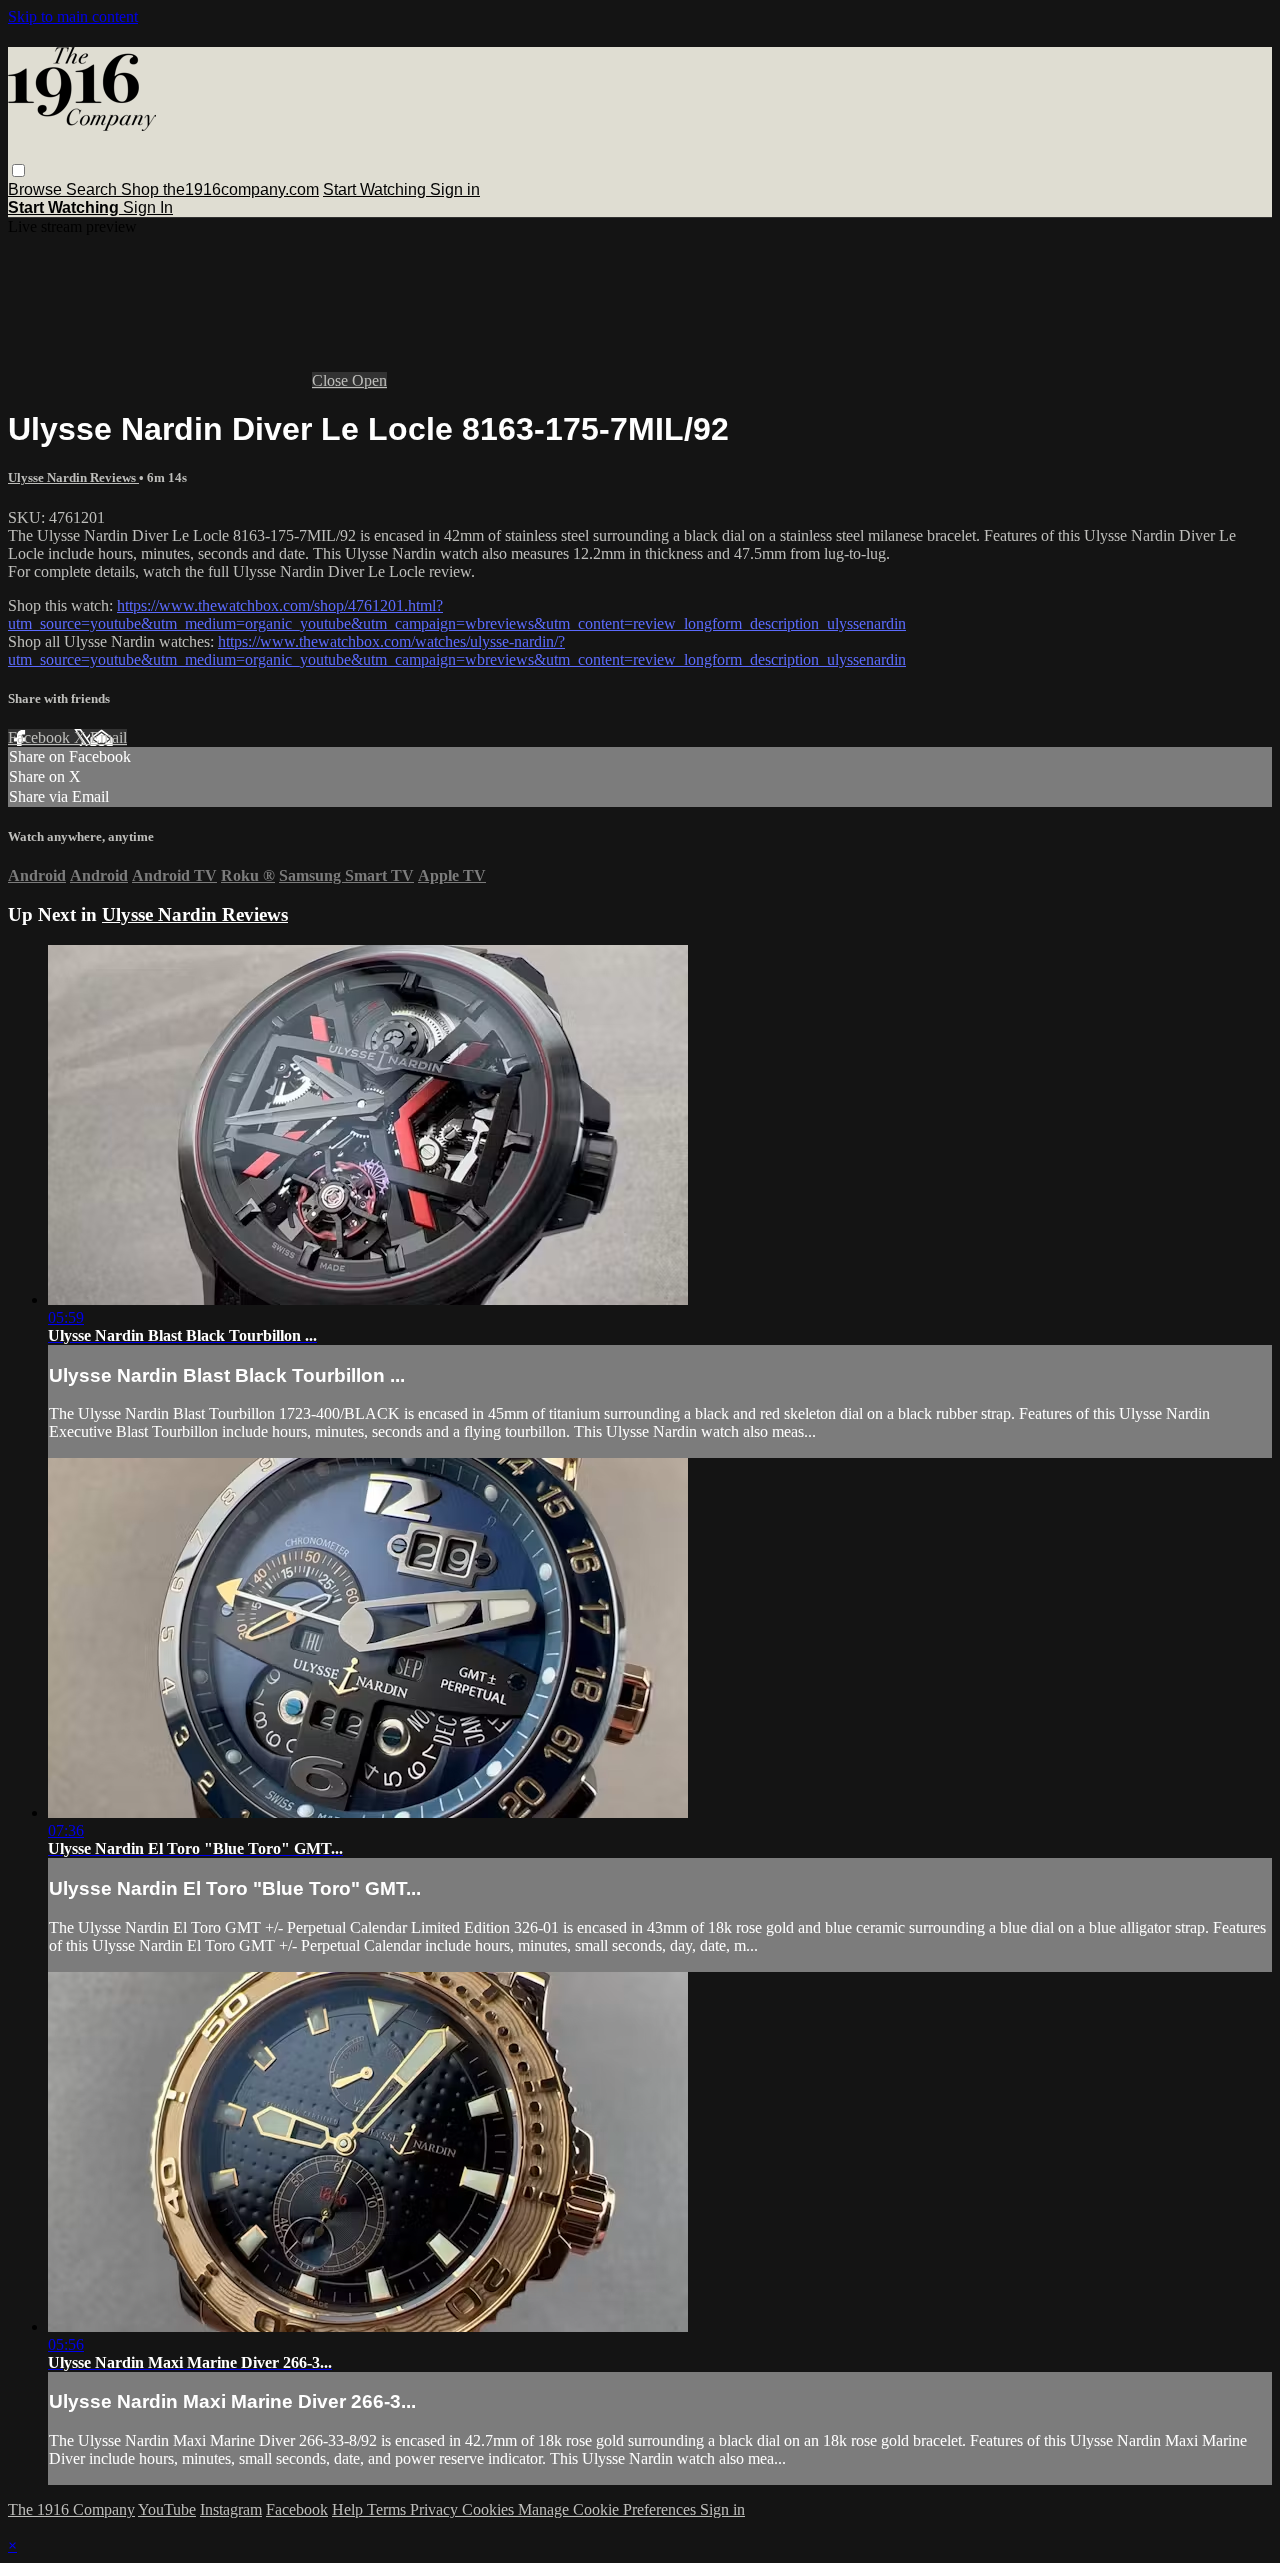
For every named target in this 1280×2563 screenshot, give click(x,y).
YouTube (167, 2509)
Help (349, 2509)
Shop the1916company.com (220, 189)
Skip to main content (73, 16)
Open (369, 380)
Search (93, 189)
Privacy (436, 2509)
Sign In (148, 207)
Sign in (455, 189)
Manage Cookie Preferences (609, 2509)
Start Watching (376, 189)
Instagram (231, 2509)
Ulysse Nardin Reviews (73, 477)
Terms (388, 2509)
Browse (37, 189)
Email (108, 737)
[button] (18, 170)
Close (332, 380)
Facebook (41, 737)
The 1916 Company (71, 2509)
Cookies (490, 2509)
